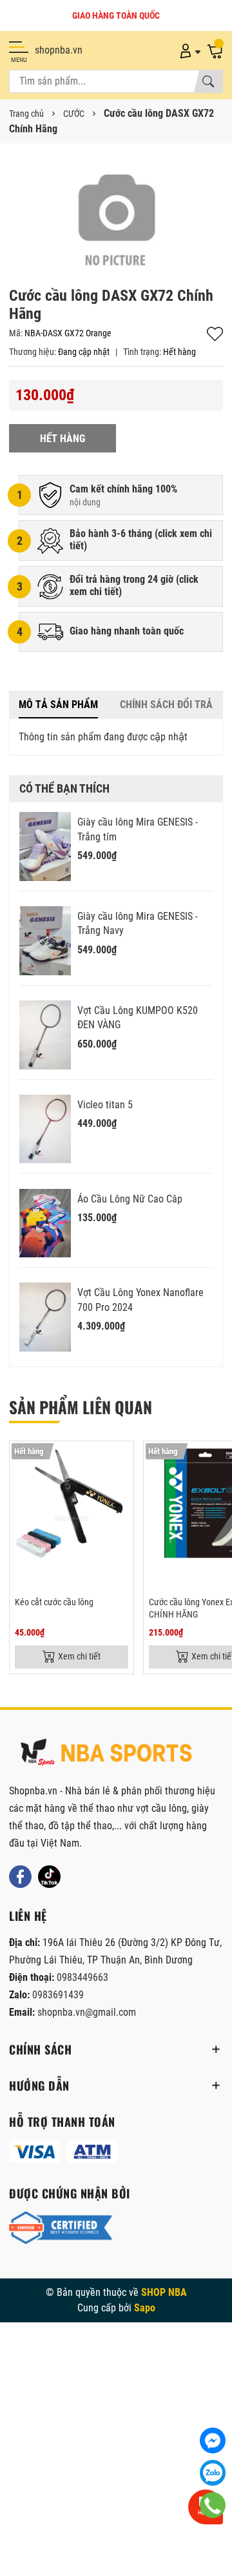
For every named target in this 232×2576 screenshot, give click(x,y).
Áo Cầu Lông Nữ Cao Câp (130, 1199)
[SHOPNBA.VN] (106, 1752)
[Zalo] (213, 2473)
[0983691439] (213, 2505)
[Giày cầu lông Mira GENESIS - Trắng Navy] (45, 941)
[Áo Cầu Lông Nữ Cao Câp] (45, 1223)
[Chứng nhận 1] (61, 2228)
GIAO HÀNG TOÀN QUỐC (116, 15)
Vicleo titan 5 (105, 1105)
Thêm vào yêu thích (215, 334)
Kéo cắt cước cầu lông (54, 1602)
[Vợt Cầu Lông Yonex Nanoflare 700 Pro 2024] (45, 1317)
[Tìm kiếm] (208, 81)
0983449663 (82, 1977)
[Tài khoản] (188, 50)
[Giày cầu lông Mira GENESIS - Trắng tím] (45, 847)
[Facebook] (20, 1877)
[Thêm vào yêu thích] (122, 1486)
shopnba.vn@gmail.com (87, 2012)
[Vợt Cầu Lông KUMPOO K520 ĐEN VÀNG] (45, 1035)
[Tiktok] (49, 1877)
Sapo (145, 2308)
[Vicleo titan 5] (45, 1129)
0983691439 (58, 1995)
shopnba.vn (59, 50)
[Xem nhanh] (122, 1459)
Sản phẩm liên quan (81, 1407)
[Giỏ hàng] (215, 50)
